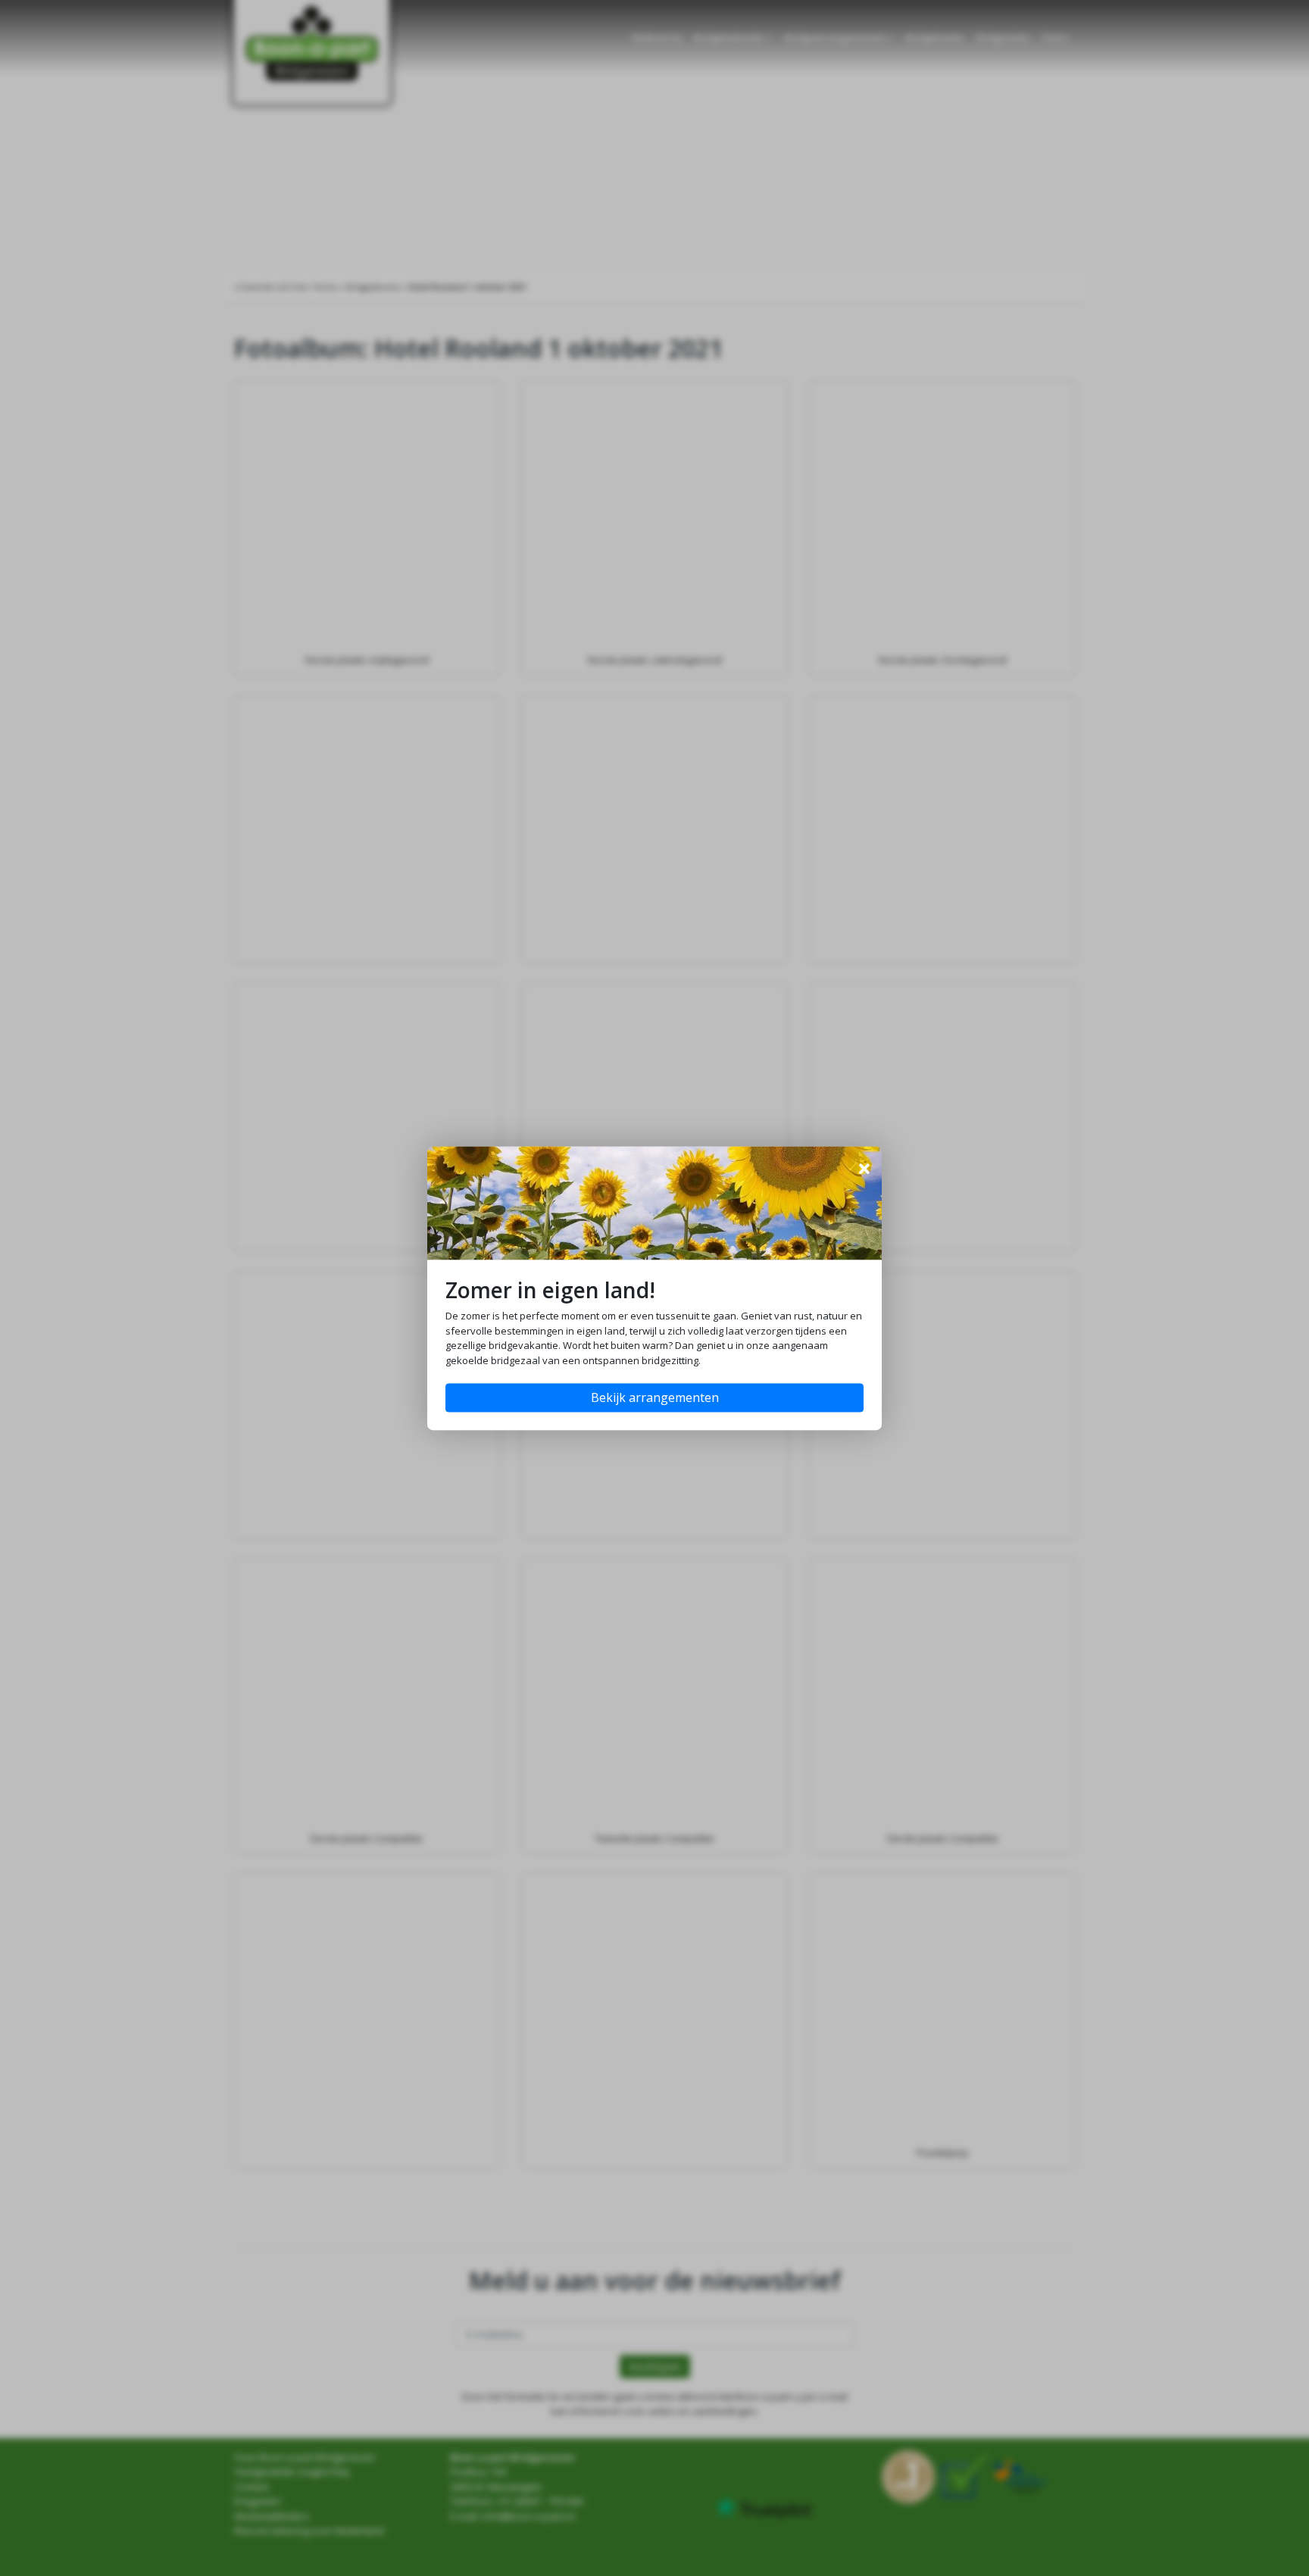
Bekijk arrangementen (655, 1397)
